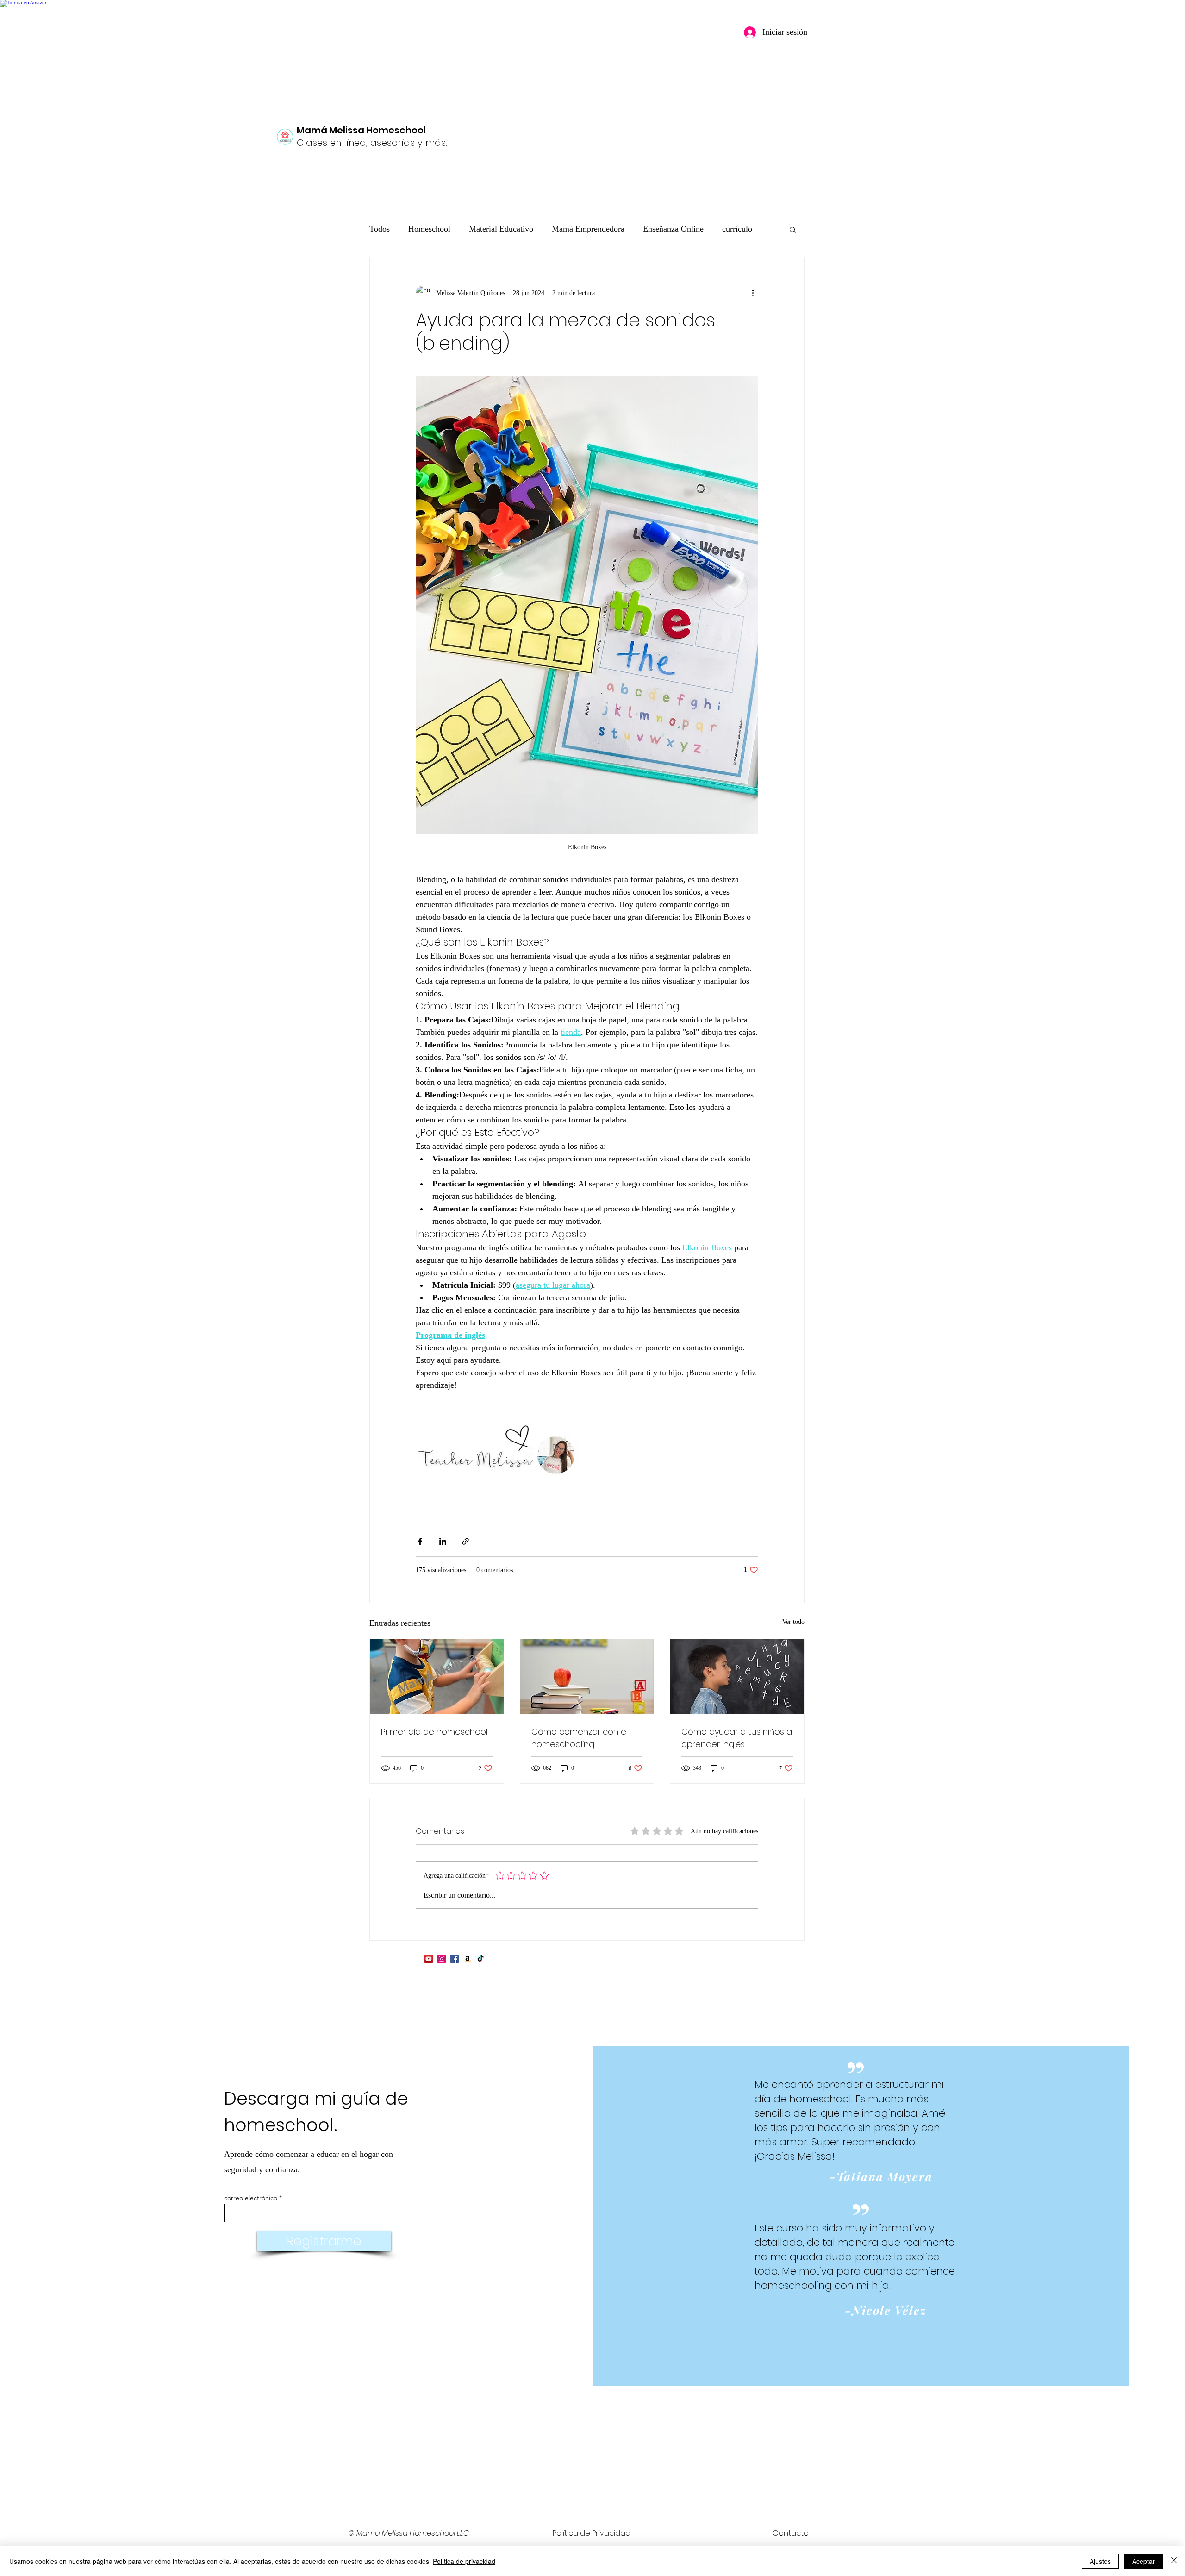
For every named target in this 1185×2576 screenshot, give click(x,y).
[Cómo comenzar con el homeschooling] (587, 1677)
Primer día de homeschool (434, 1732)
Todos (380, 229)
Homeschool (429, 229)
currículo (737, 229)
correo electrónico (251, 2198)
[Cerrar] (1174, 2561)
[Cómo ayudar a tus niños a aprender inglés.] (737, 1677)
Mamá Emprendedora (588, 229)
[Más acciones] (753, 293)
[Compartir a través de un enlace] (465, 1541)
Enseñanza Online (673, 229)
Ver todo (793, 1622)
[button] (793, 229)
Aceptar (1144, 2561)
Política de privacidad (464, 2561)
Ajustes (1100, 2561)
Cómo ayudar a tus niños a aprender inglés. (737, 1738)
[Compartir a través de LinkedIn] (443, 1541)
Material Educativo (501, 229)
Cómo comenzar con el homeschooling (580, 1738)
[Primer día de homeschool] (437, 1677)
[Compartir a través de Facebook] (420, 1541)
